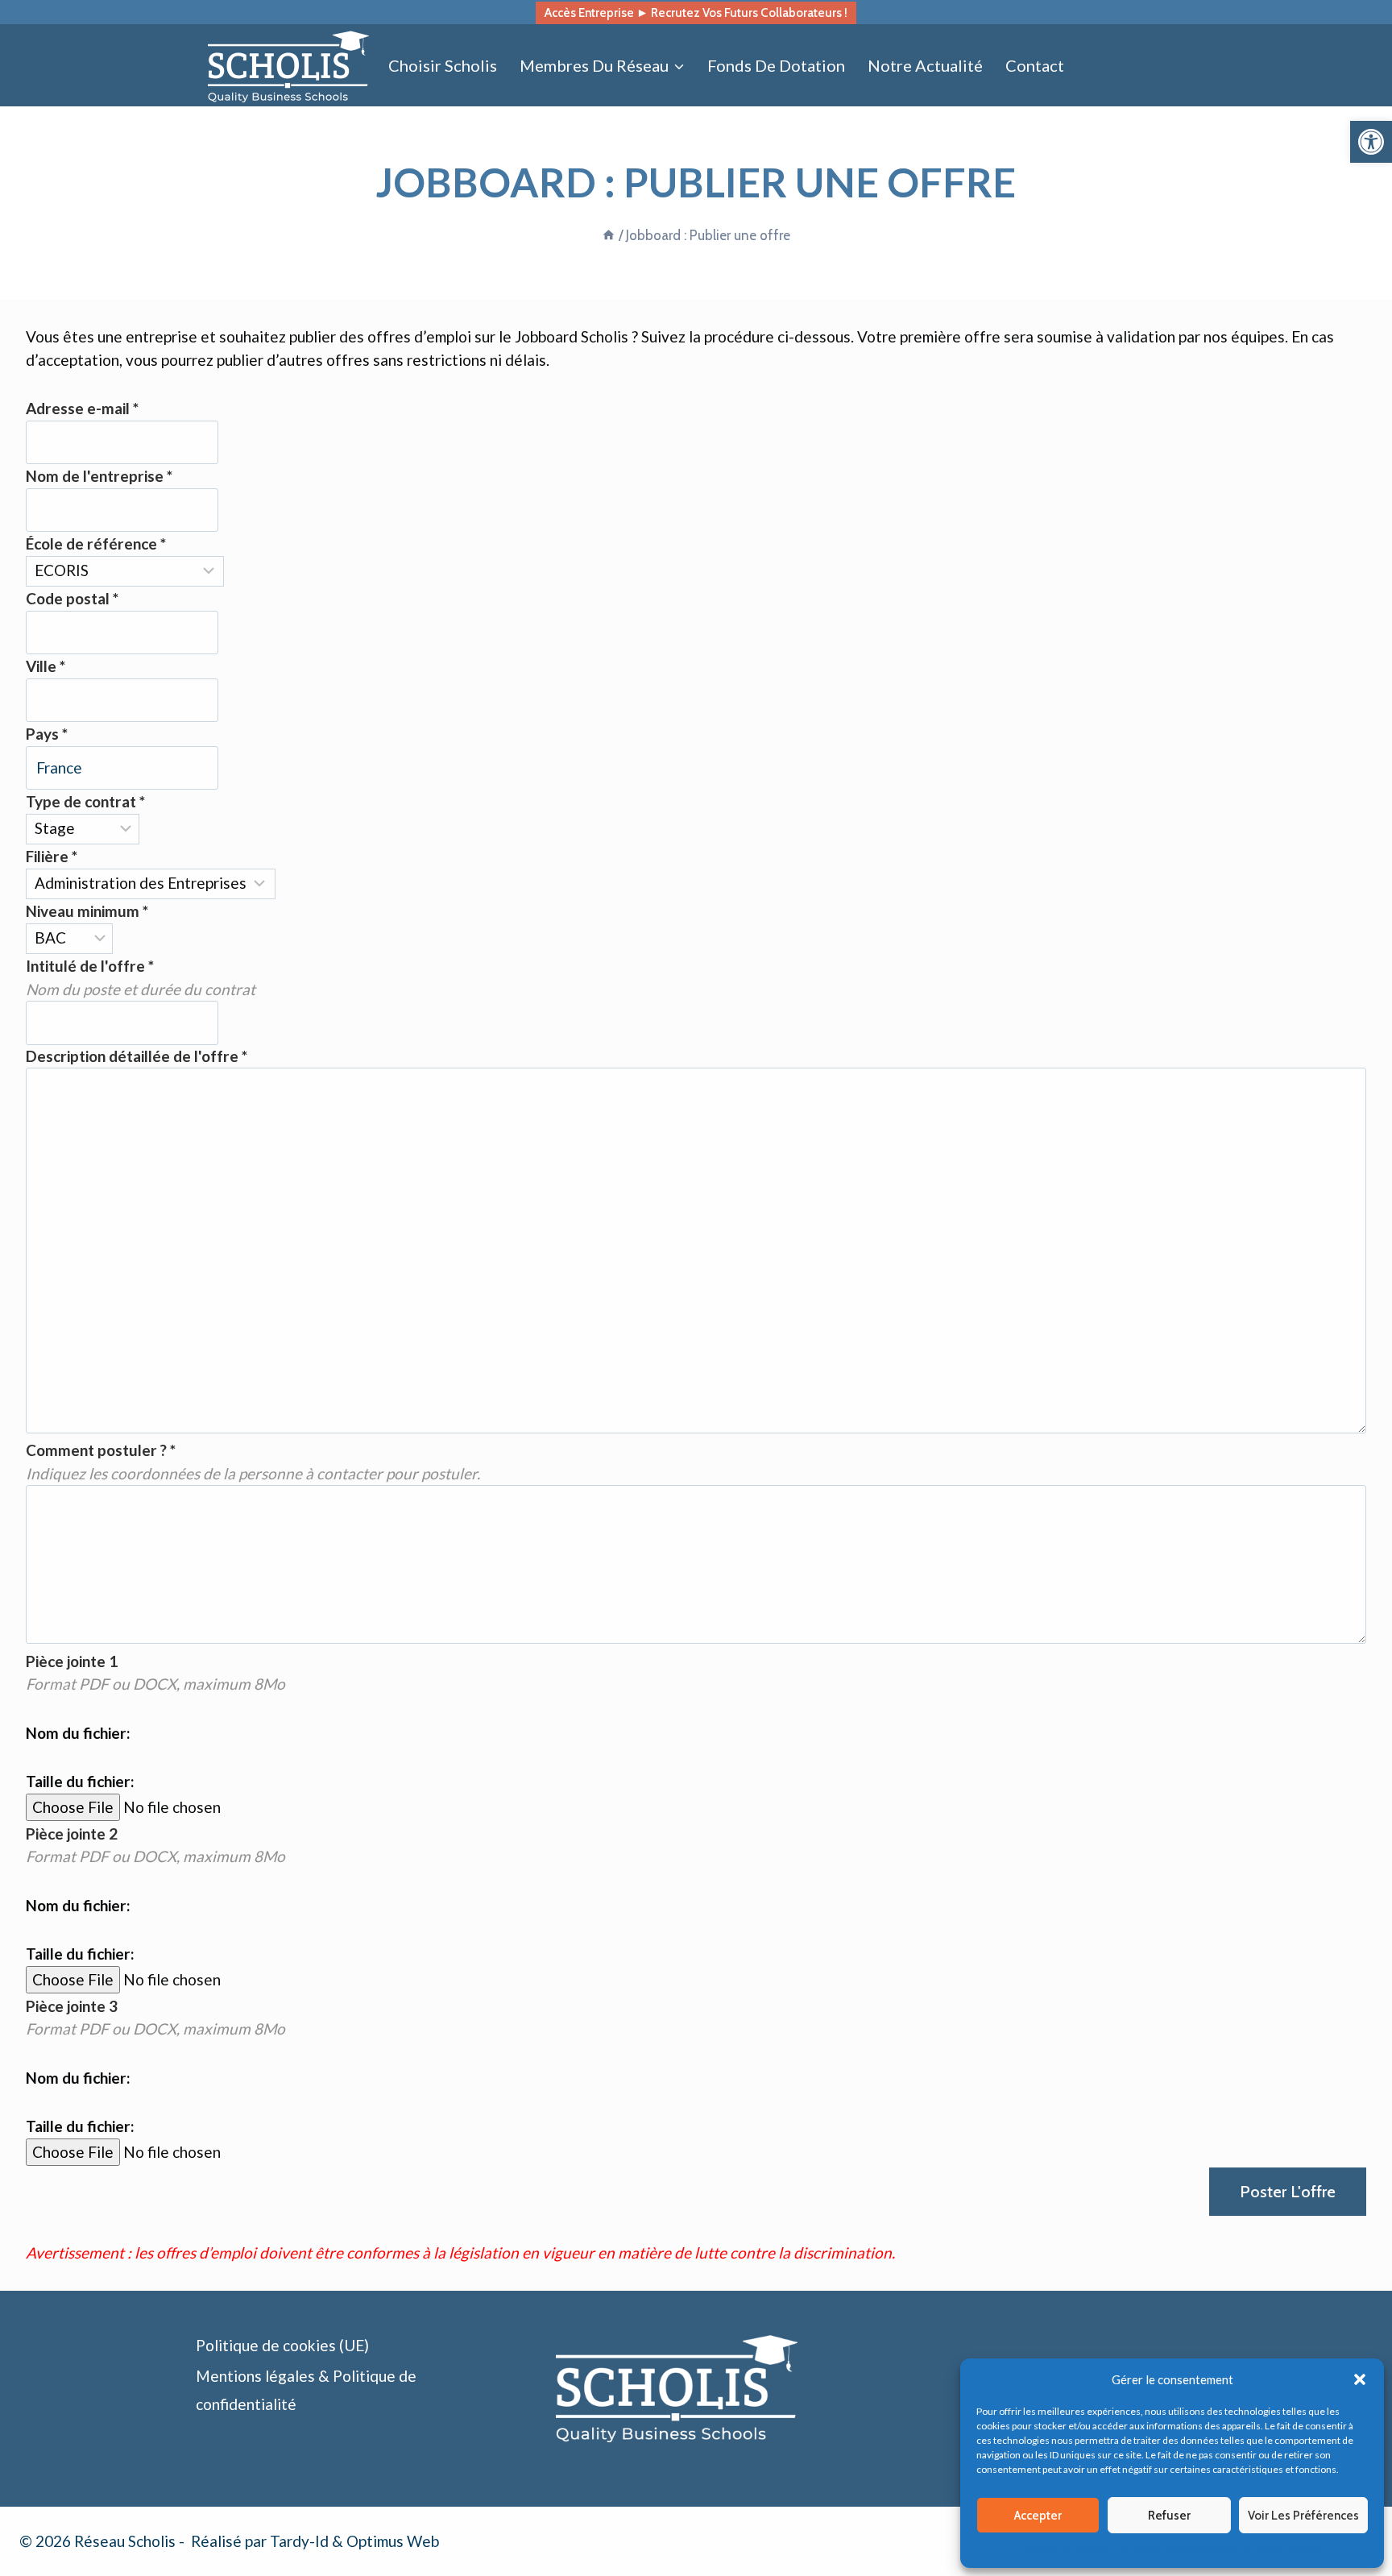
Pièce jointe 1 (72, 1661)
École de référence (96, 543)
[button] (1360, 2379)
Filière (52, 856)
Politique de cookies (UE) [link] (282, 2345)
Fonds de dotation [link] (776, 65)
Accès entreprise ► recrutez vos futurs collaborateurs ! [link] (696, 12)
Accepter (1038, 2516)
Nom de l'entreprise (99, 476)
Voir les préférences (1303, 2516)
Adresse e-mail (82, 408)
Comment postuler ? (101, 1450)
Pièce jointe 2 (72, 1833)
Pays (47, 734)
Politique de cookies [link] (1068, 2548)
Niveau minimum (87, 911)
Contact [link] (1035, 65)
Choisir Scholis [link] (443, 65)
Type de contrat (85, 801)
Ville (46, 666)
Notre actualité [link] (925, 65)
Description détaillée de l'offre (137, 1056)
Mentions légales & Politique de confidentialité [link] (1220, 2548)
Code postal (72, 598)
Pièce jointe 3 (72, 2006)
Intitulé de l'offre (90, 966)
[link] (1371, 142)
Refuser (1169, 2516)
